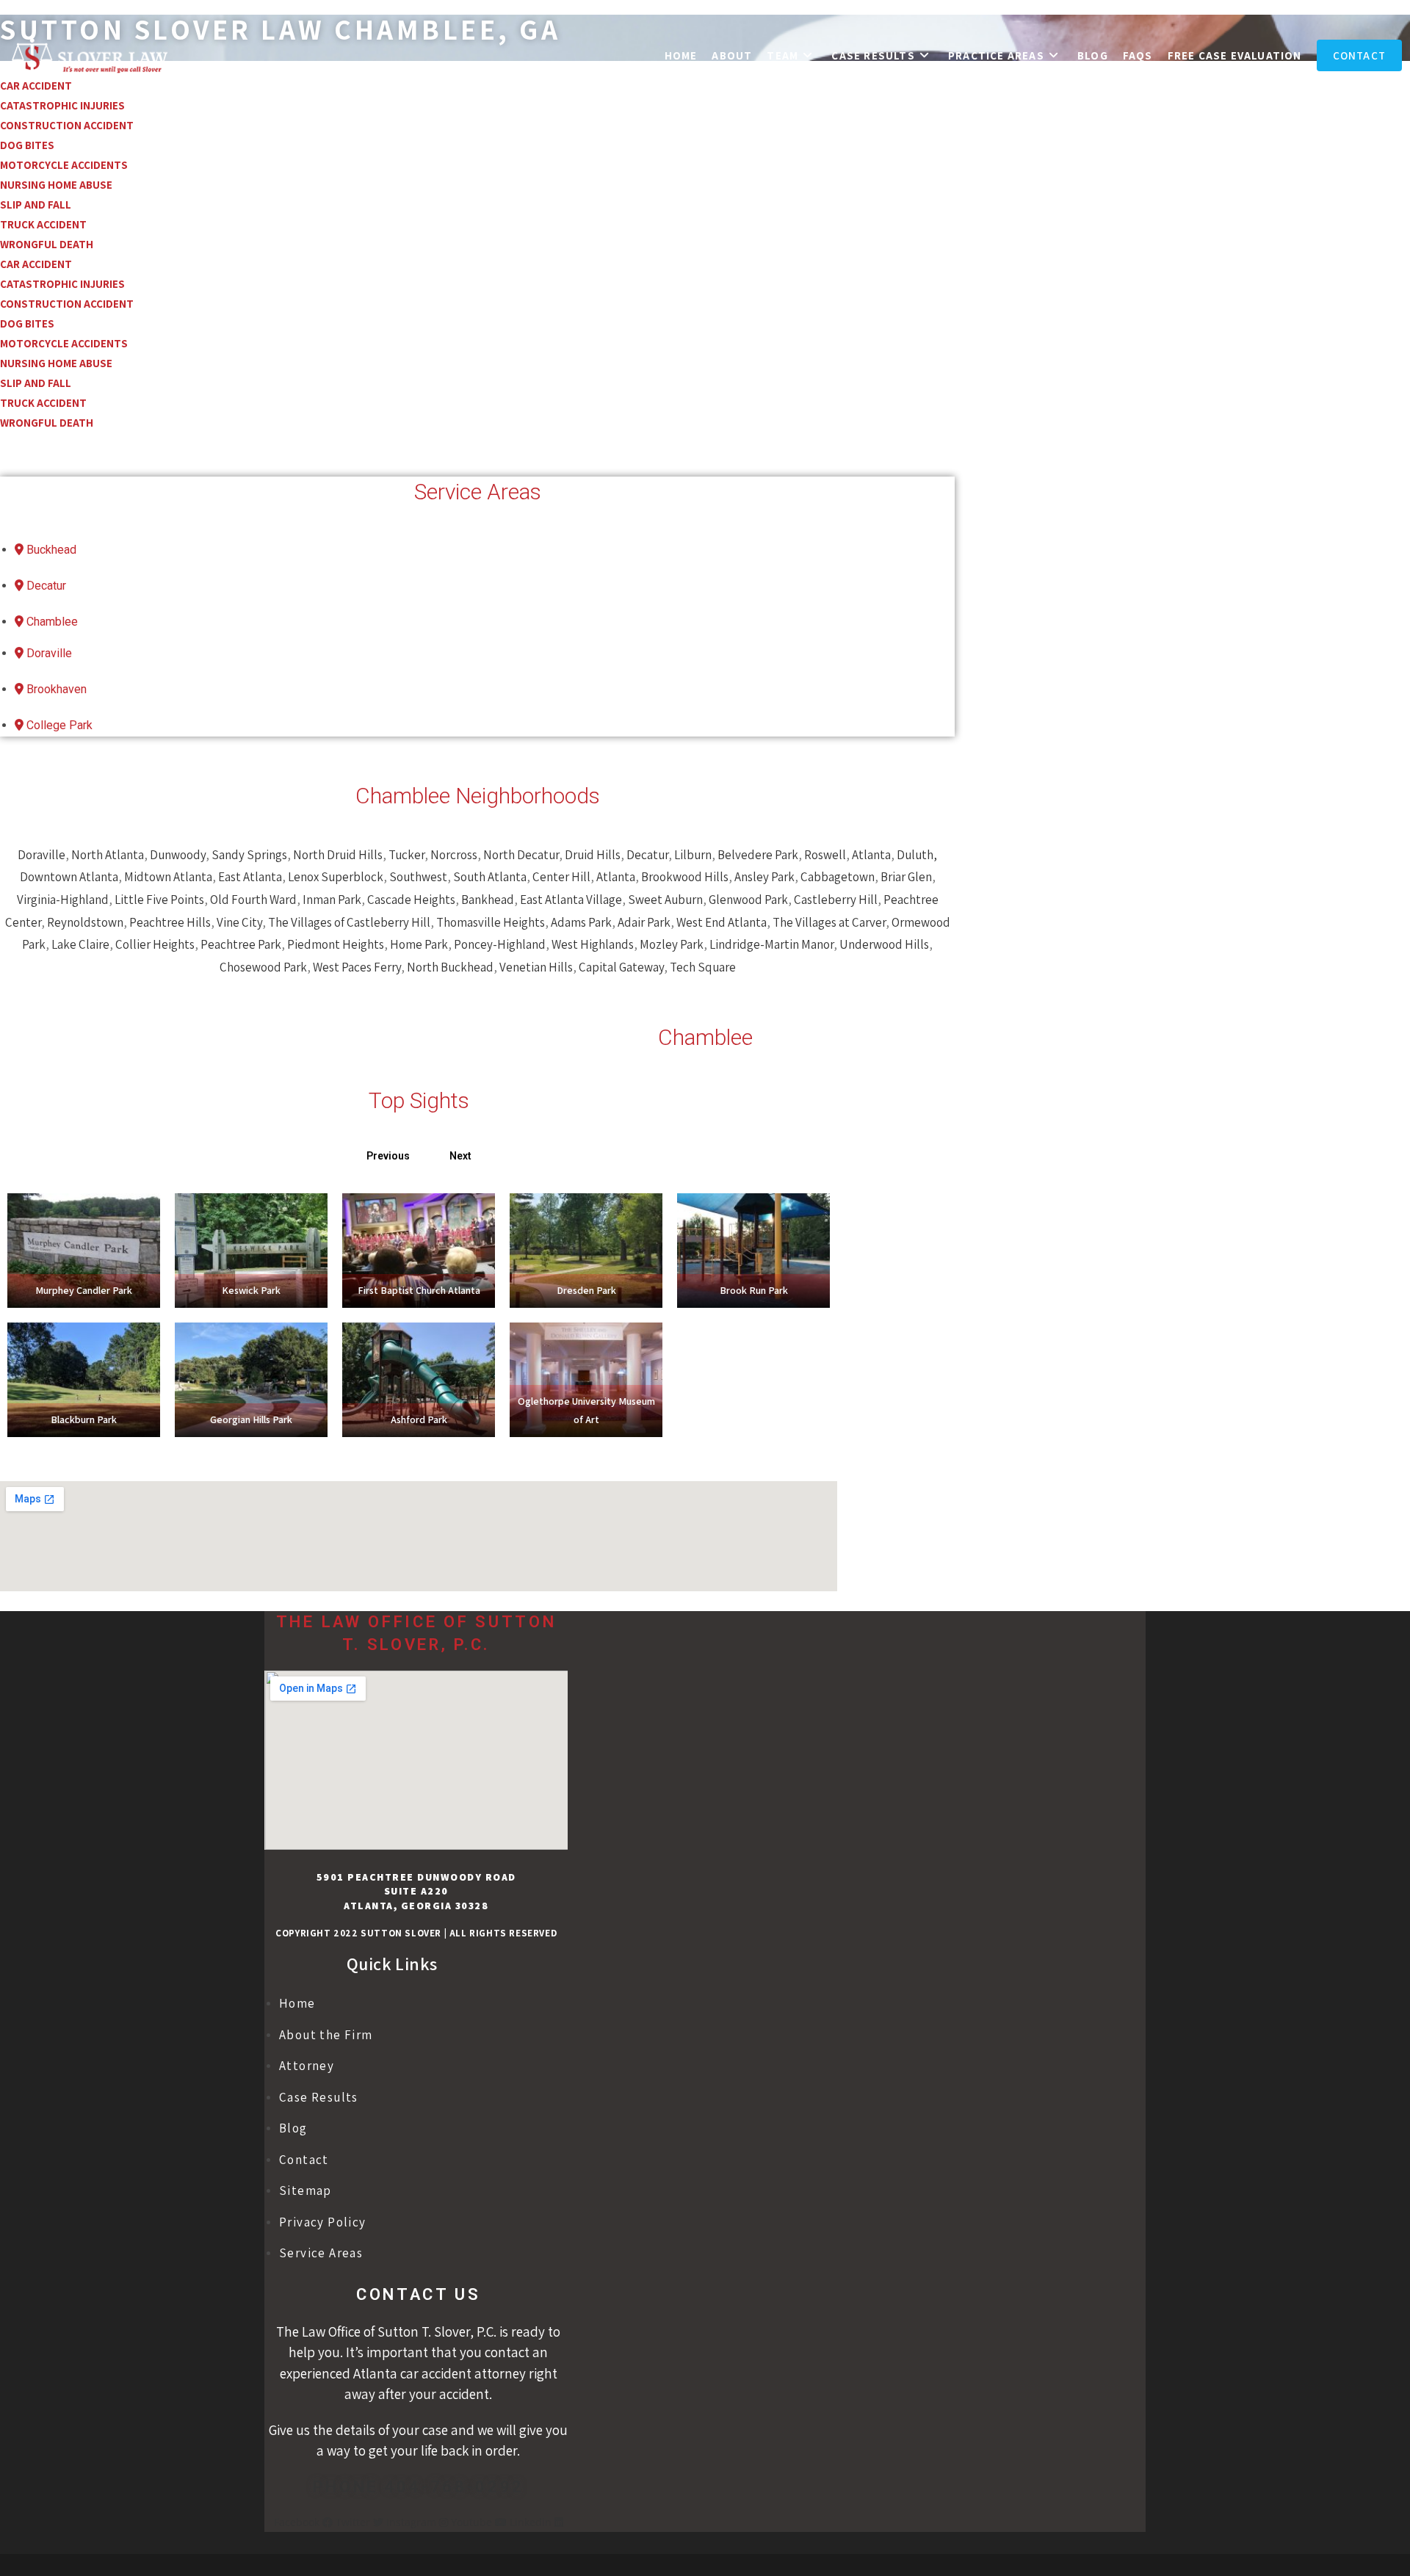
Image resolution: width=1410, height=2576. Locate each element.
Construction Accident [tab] (67, 125)
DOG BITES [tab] (27, 145)
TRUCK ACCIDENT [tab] (43, 224)
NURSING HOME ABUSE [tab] (56, 185)
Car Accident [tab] (36, 264)
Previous (388, 1156)
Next (460, 1156)
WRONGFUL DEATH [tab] (47, 244)
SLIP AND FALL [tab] (36, 205)
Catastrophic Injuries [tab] (62, 105)
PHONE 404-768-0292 (419, 2487)
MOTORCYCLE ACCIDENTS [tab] (64, 165)
